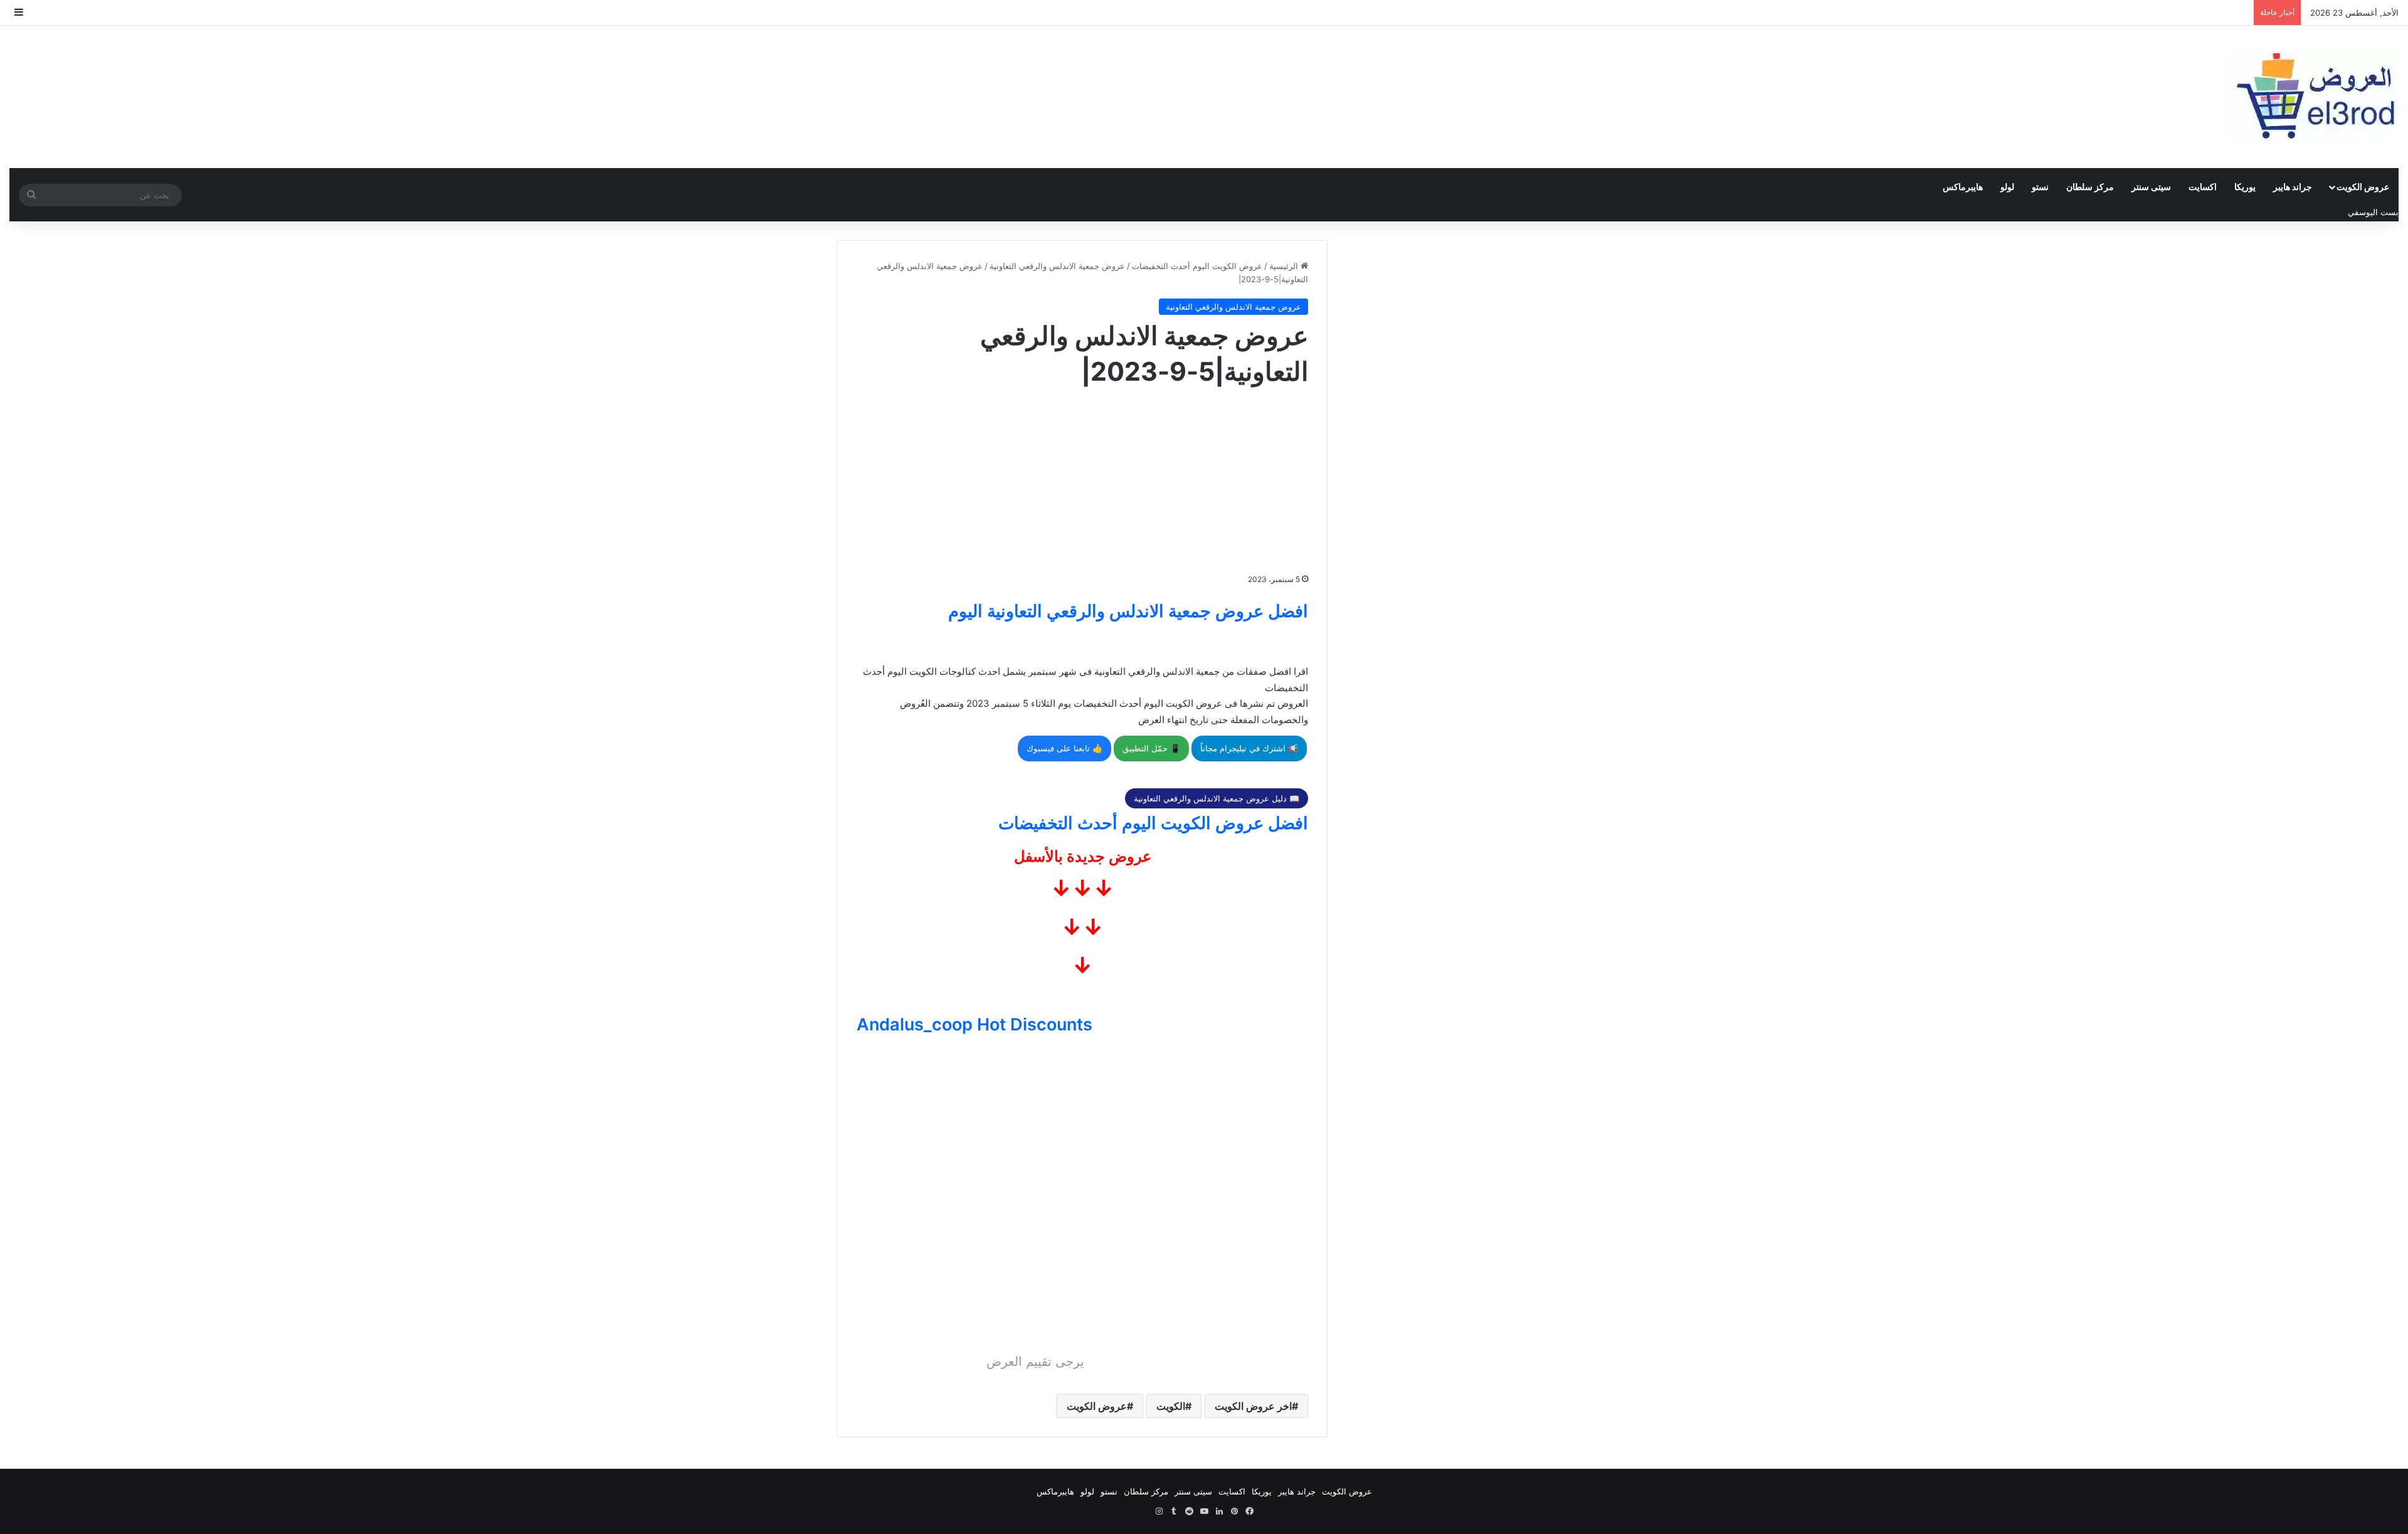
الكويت (1171, 1406)
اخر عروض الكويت (1253, 1406)
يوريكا (2245, 187)
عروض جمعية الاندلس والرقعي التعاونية (1057, 266)
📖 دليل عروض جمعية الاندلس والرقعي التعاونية (1217, 798)
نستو (2040, 187)
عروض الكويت (2363, 187)
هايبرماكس (1963, 187)
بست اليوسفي (2373, 212)
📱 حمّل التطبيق (1151, 748)
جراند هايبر (2293, 187)
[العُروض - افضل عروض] (2314, 97)
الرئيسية (1285, 266)
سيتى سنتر (2151, 187)
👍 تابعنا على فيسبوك (1064, 748)
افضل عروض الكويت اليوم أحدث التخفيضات (1153, 823)
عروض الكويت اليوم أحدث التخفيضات (1197, 266)
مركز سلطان (2090, 187)
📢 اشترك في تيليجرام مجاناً (1249, 748)
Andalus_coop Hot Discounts (974, 1024)
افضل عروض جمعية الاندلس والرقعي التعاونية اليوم (1128, 611)
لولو (2007, 187)
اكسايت (2203, 187)
